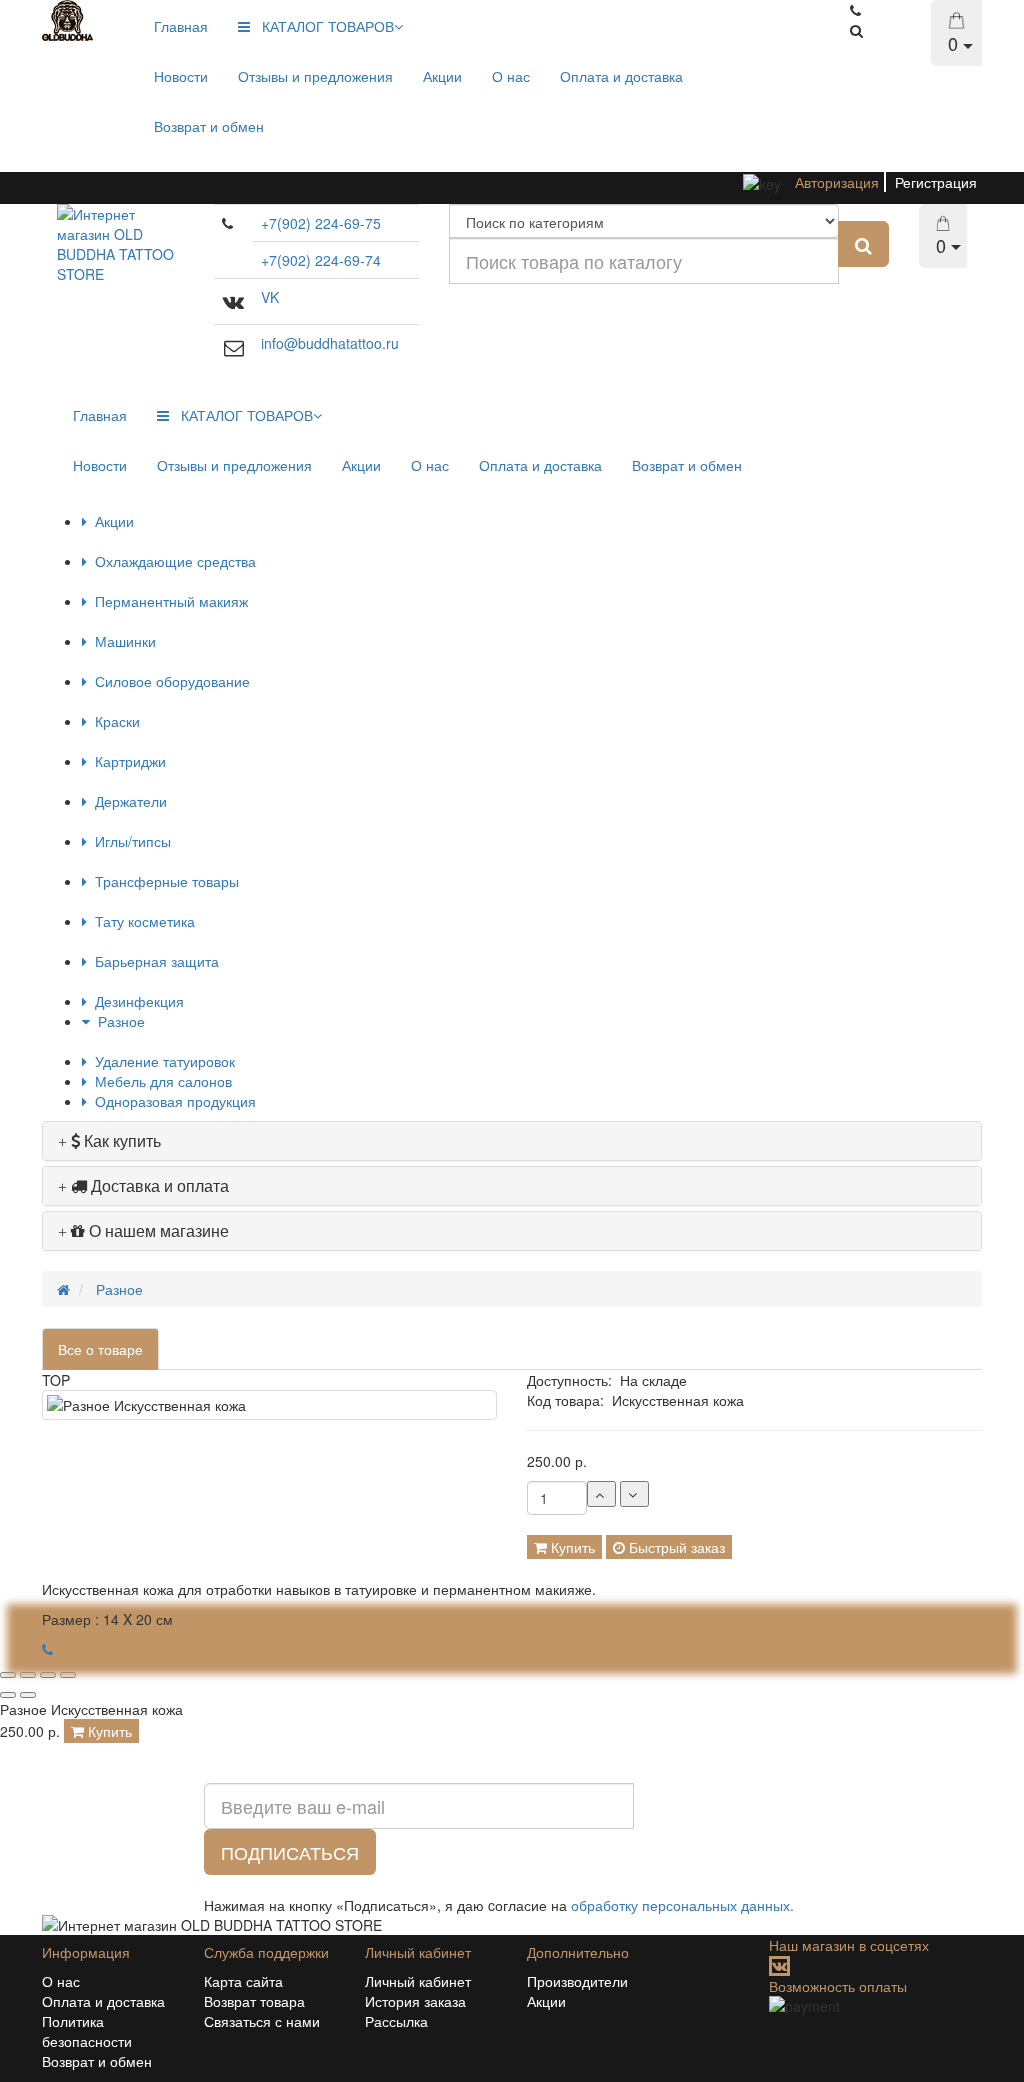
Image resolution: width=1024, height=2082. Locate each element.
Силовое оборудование (168, 681)
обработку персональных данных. (682, 1905)
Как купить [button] (120, 1140)
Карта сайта (243, 1981)
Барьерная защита (153, 961)
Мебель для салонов (159, 1081)
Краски (113, 721)
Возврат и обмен (209, 126)
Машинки (121, 641)
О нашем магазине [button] (157, 1230)
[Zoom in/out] (68, 1675)
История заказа (415, 2001)
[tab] (512, 1141)
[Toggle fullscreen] (48, 1675)
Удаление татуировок (161, 1061)
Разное (117, 1021)
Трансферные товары (163, 881)
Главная (181, 26)
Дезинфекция (135, 1001)
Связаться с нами (262, 2021)
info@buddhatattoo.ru (330, 343)
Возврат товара (254, 2001)
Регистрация (936, 182)
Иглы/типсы (129, 841)
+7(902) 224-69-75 (321, 223)
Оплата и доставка (621, 76)
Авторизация (837, 182)
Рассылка (396, 2021)
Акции (442, 76)
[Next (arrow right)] (28, 1695)
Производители (577, 1981)
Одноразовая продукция (171, 1101)
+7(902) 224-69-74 (321, 260)
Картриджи (126, 761)
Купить (571, 1547)
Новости (181, 76)
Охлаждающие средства (171, 561)
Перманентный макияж (167, 601)
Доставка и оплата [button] (158, 1185)
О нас (511, 76)
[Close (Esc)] (8, 1675)
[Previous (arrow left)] (8, 1695)
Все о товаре (100, 1349)
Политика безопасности (87, 2031)
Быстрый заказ (675, 1547)
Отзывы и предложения (315, 76)
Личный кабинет (418, 1981)
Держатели (127, 801)
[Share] (28, 1675)
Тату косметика (141, 921)
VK (270, 297)
